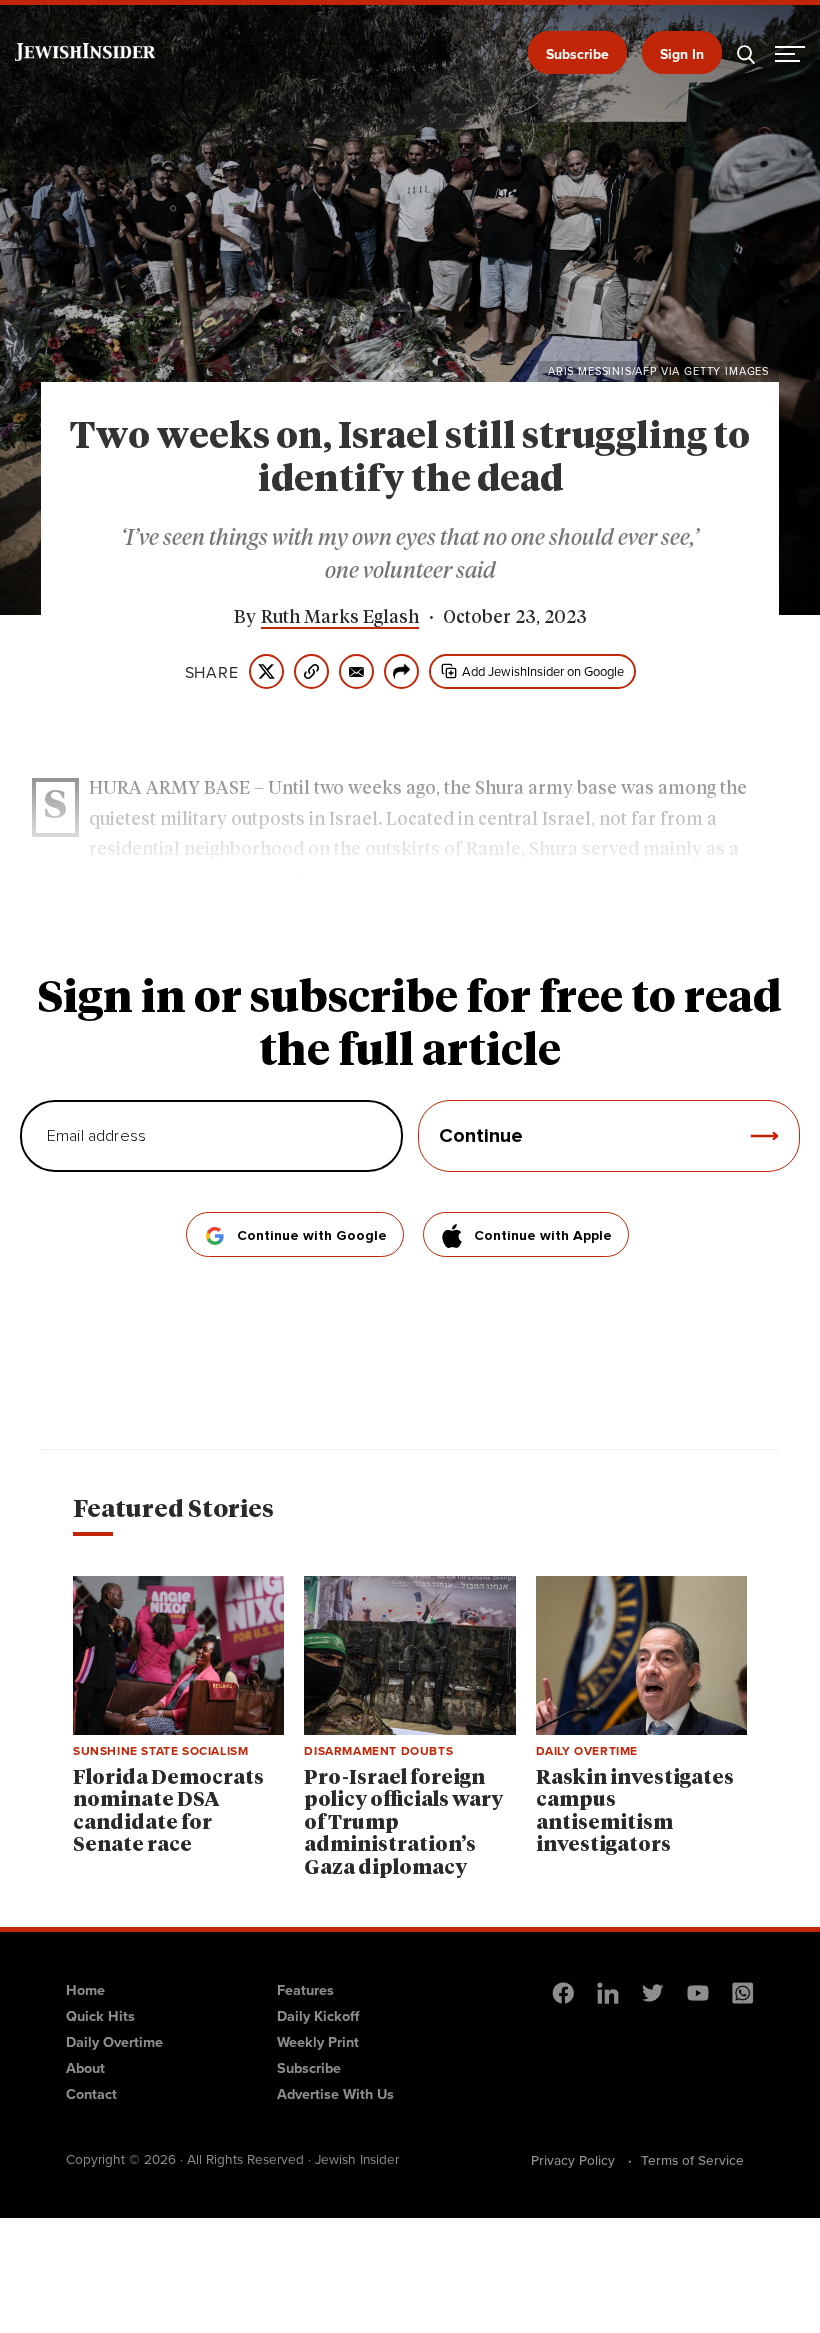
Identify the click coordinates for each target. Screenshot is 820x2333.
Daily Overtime (114, 2041)
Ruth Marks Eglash (340, 618)
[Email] (356, 671)
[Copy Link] (311, 671)
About (85, 2067)
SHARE (212, 672)
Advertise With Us (335, 2093)
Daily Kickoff (318, 2015)
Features (305, 1989)
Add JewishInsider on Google (543, 671)
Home (85, 1989)
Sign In (682, 54)
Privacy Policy (573, 2160)
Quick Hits (100, 2015)
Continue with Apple (543, 1236)
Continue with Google (312, 1236)
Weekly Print (318, 2041)
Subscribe (577, 54)
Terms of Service (692, 2160)
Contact (91, 2093)
